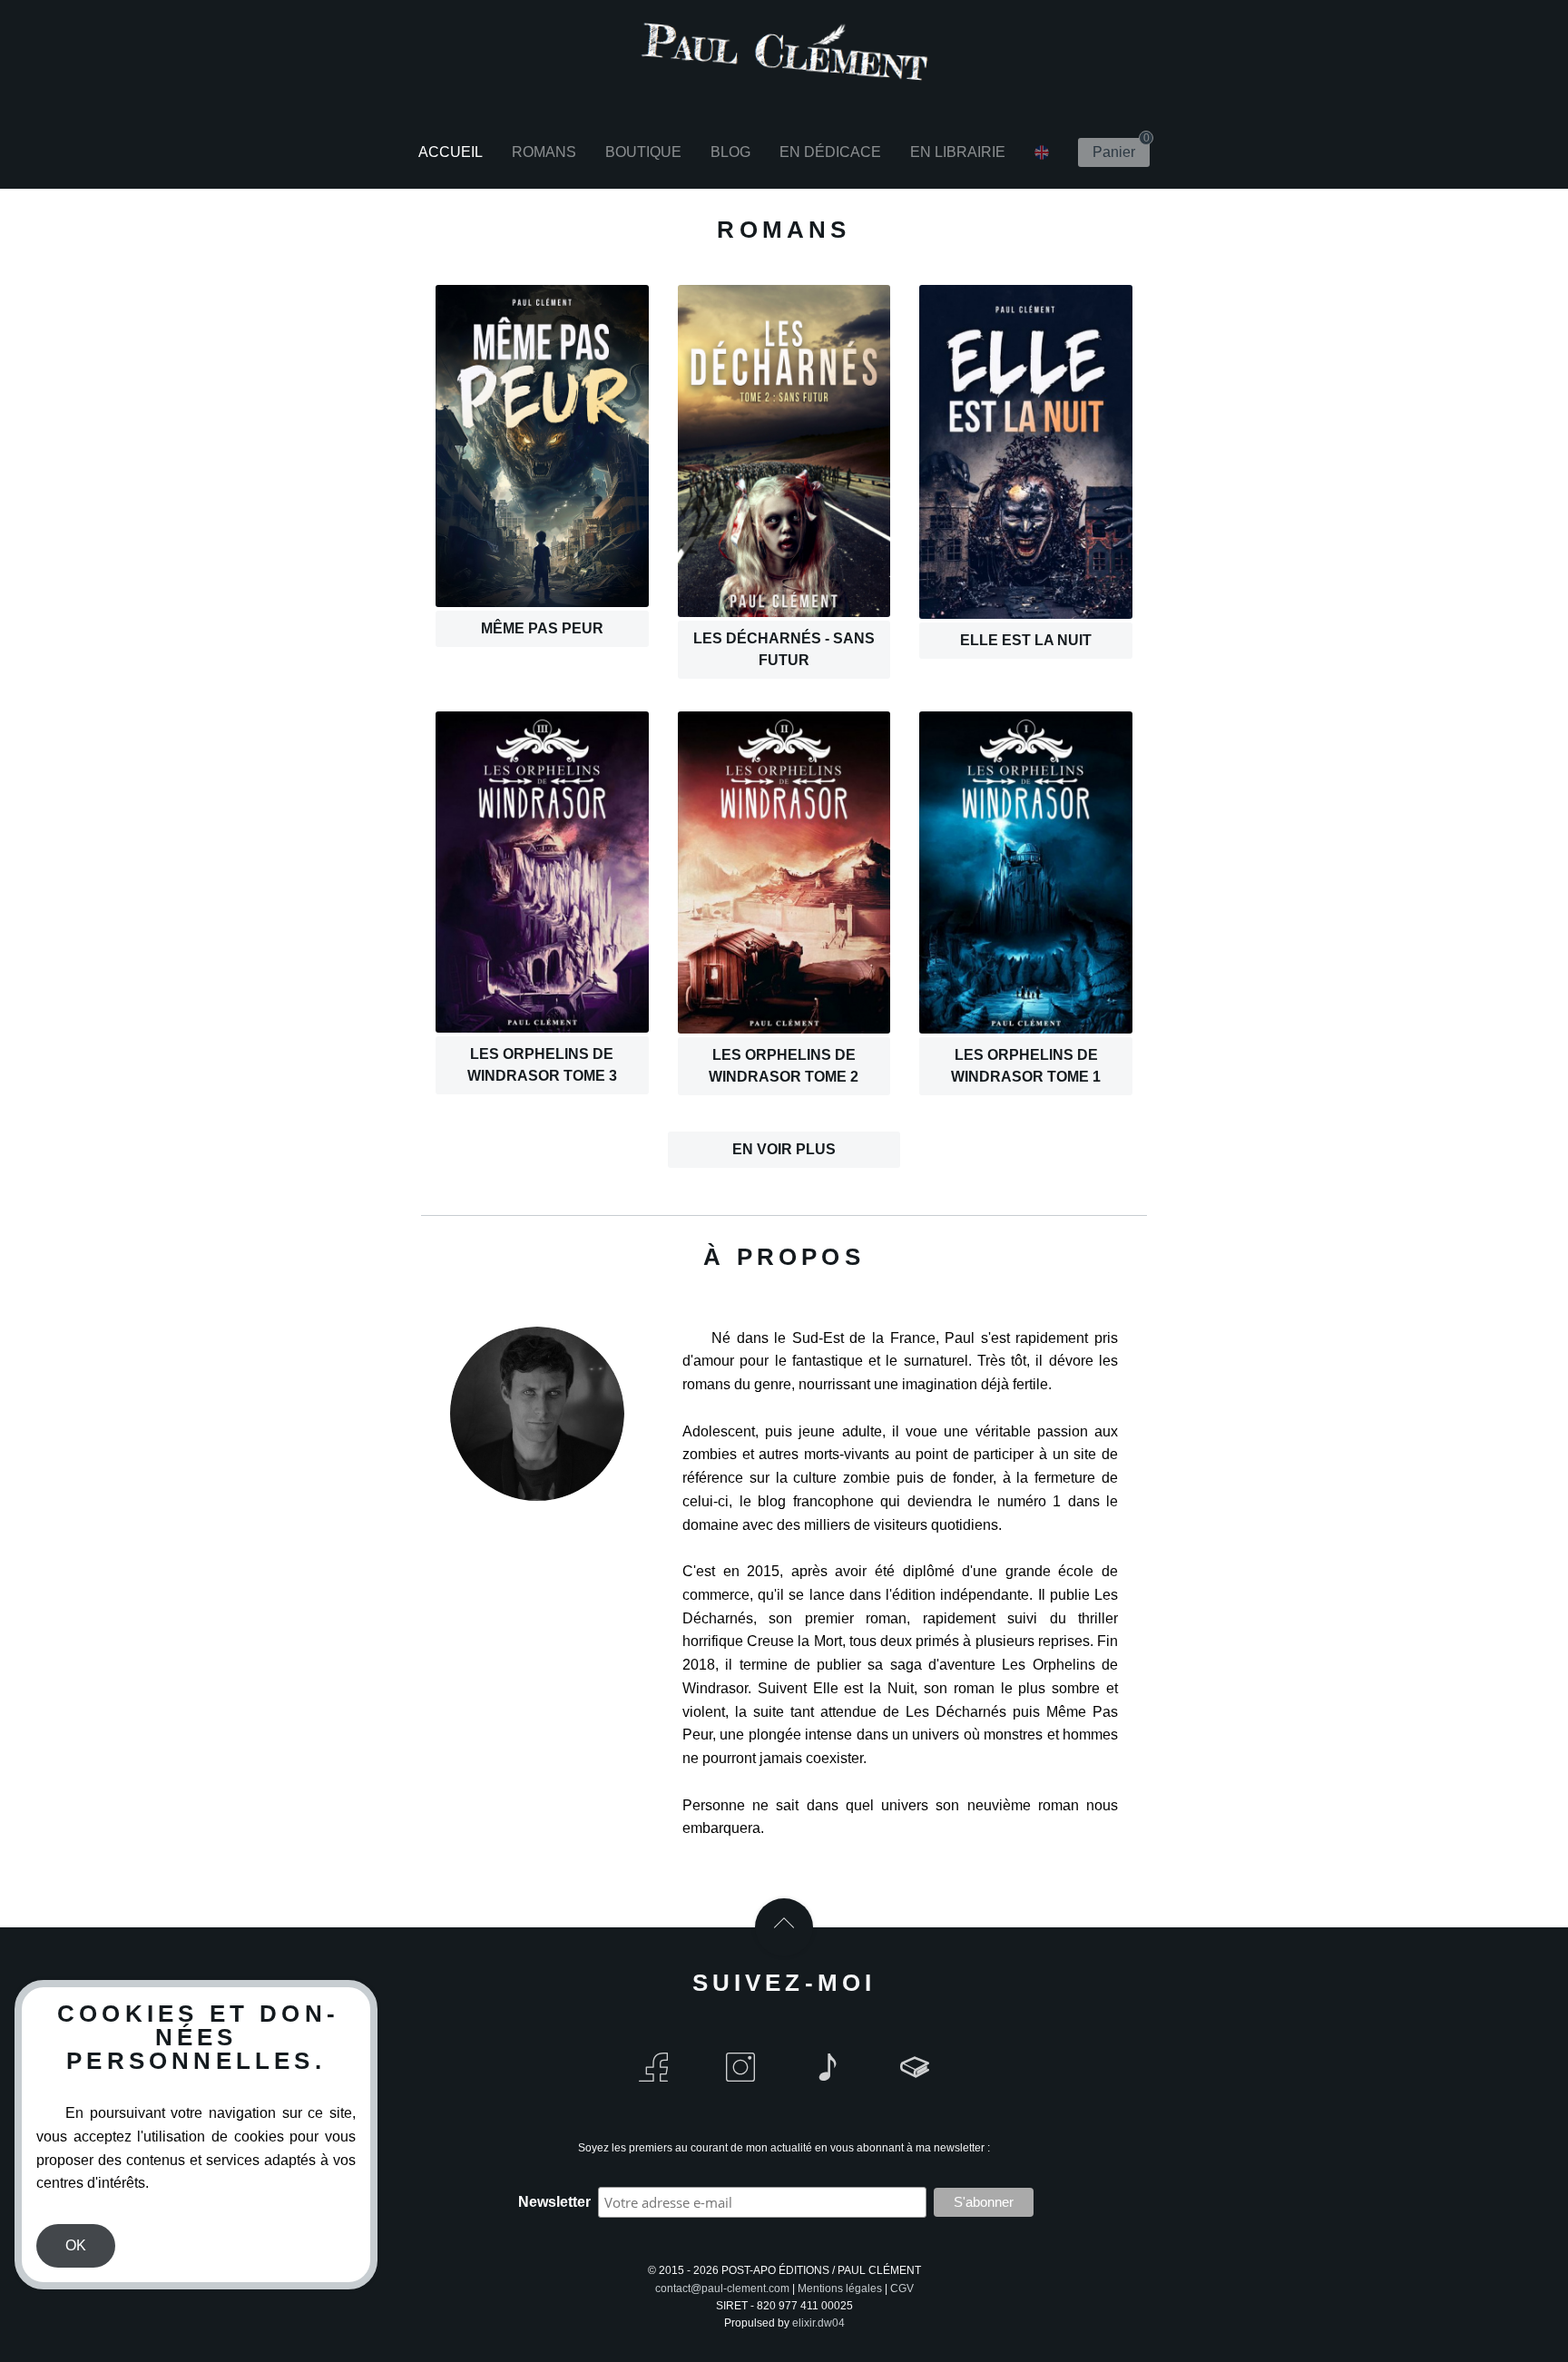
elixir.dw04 (818, 2323)
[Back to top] (784, 1927)
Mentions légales (840, 2288)
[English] (1042, 152)
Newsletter (554, 2202)
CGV (902, 2288)
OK (76, 2245)
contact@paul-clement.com (722, 2288)
